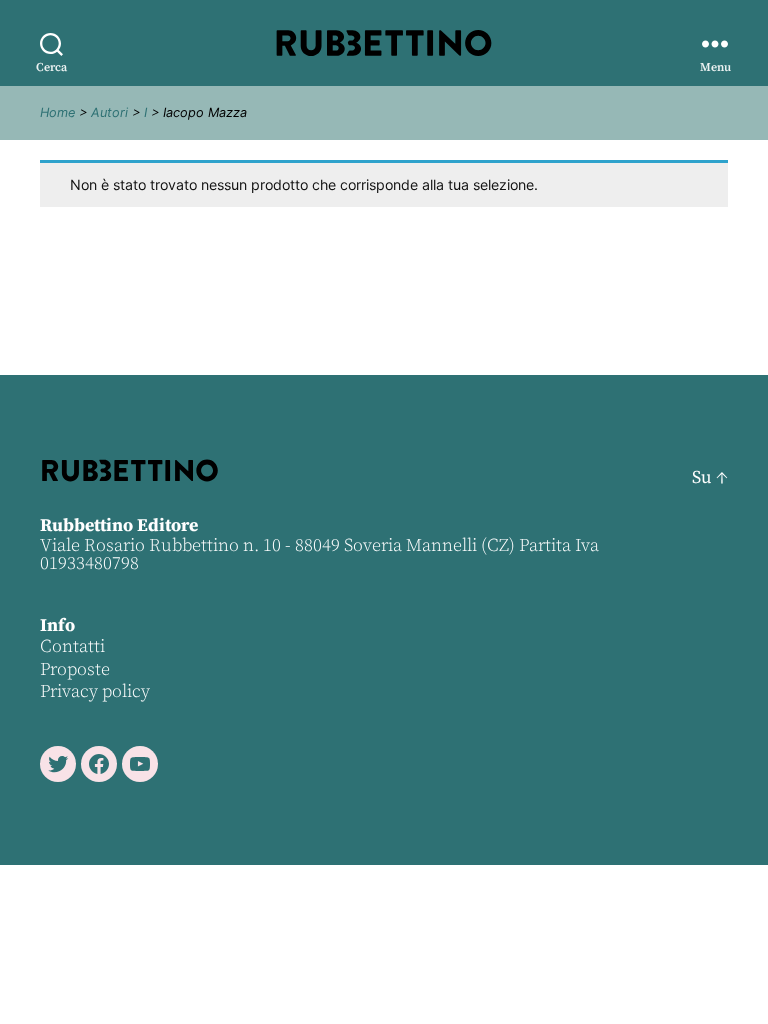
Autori (109, 112)
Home (57, 112)
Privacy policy (95, 691)
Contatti (72, 646)
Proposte (75, 669)
